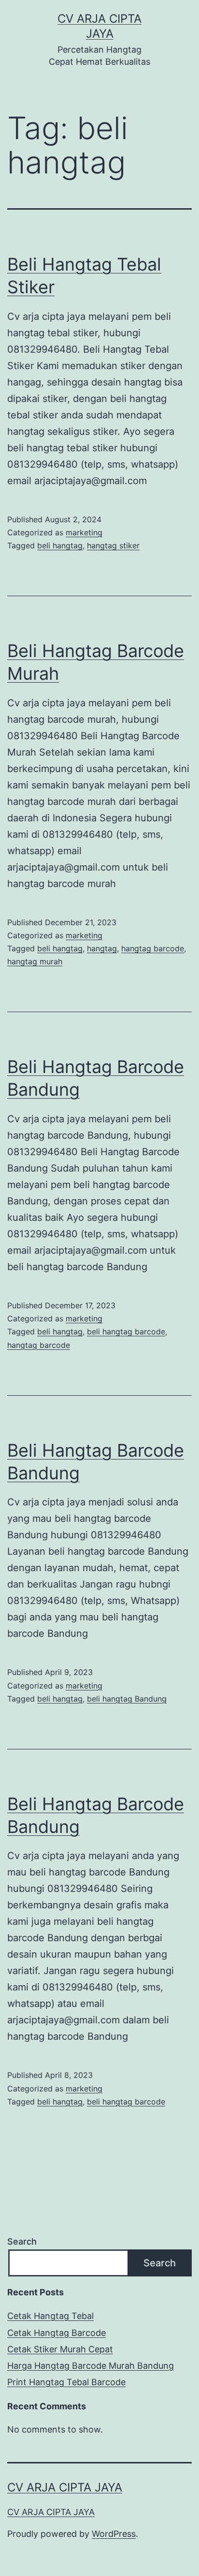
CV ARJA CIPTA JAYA (65, 2487)
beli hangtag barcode (126, 1331)
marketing (84, 532)
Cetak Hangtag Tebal (50, 2316)
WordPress (114, 2534)
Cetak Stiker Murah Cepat (60, 2349)
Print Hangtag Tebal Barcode (66, 2382)
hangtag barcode (153, 948)
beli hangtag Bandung (127, 1699)
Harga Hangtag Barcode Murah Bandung (91, 2366)
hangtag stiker (113, 545)
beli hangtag (60, 545)
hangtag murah (35, 961)
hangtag (102, 948)
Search (22, 2241)
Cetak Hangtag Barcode (57, 2333)
